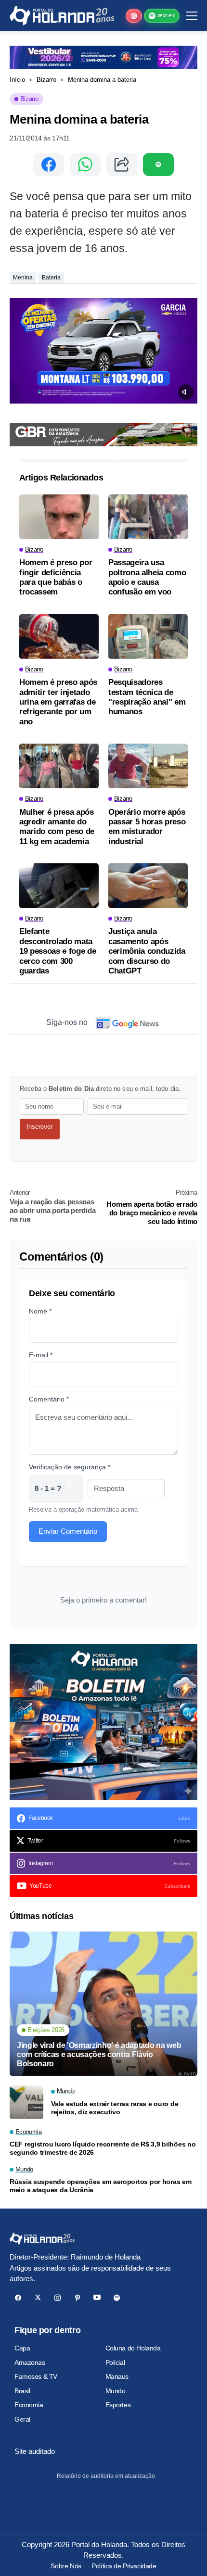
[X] (38, 2298)
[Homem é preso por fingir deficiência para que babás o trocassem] (59, 517)
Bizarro (46, 80)
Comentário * (49, 1399)
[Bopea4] (62, 16)
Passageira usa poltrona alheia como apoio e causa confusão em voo (147, 577)
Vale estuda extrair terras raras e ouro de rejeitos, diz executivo (115, 2108)
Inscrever (39, 1127)
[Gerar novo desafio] (70, 1489)
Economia (29, 2405)
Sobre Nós (66, 2566)
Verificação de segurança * (70, 1467)
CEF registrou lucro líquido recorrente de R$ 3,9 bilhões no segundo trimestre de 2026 (103, 2148)
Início (17, 80)
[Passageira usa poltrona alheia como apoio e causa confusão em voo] (148, 517)
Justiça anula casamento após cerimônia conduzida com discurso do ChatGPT (147, 951)
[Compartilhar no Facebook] (49, 164)
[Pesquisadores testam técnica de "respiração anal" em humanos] (148, 637)
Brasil (22, 2391)
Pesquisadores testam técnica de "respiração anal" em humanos (147, 697)
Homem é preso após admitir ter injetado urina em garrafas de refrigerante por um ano (58, 702)
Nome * (40, 1311)
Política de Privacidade (124, 2566)
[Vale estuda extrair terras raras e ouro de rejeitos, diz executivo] (26, 2102)
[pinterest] (77, 2298)
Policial (115, 2362)
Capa (22, 2348)
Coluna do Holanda (133, 2348)
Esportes (118, 2405)
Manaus (117, 2376)
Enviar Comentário (68, 1531)
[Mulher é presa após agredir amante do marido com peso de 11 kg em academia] (59, 766)
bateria (51, 278)
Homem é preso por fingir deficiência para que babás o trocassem (56, 577)
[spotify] (117, 2298)
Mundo (116, 2391)
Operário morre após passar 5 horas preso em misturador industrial (147, 827)
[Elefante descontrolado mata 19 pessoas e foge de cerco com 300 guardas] (59, 886)
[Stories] (134, 16)
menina (23, 278)
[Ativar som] (186, 392)
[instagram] (58, 2298)
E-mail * (41, 1355)
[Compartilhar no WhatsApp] (85, 164)
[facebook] (18, 2298)
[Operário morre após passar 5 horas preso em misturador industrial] (148, 766)
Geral (22, 2419)
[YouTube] (97, 2298)
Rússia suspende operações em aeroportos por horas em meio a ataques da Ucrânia (100, 2186)
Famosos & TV (36, 2376)
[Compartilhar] (122, 164)
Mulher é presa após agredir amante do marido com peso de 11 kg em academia (57, 827)
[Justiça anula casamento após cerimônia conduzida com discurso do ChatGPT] (148, 886)
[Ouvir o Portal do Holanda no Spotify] (158, 164)
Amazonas (30, 2362)
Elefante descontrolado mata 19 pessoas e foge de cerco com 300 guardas (58, 951)
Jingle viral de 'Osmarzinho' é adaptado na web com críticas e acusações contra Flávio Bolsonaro (99, 2054)
